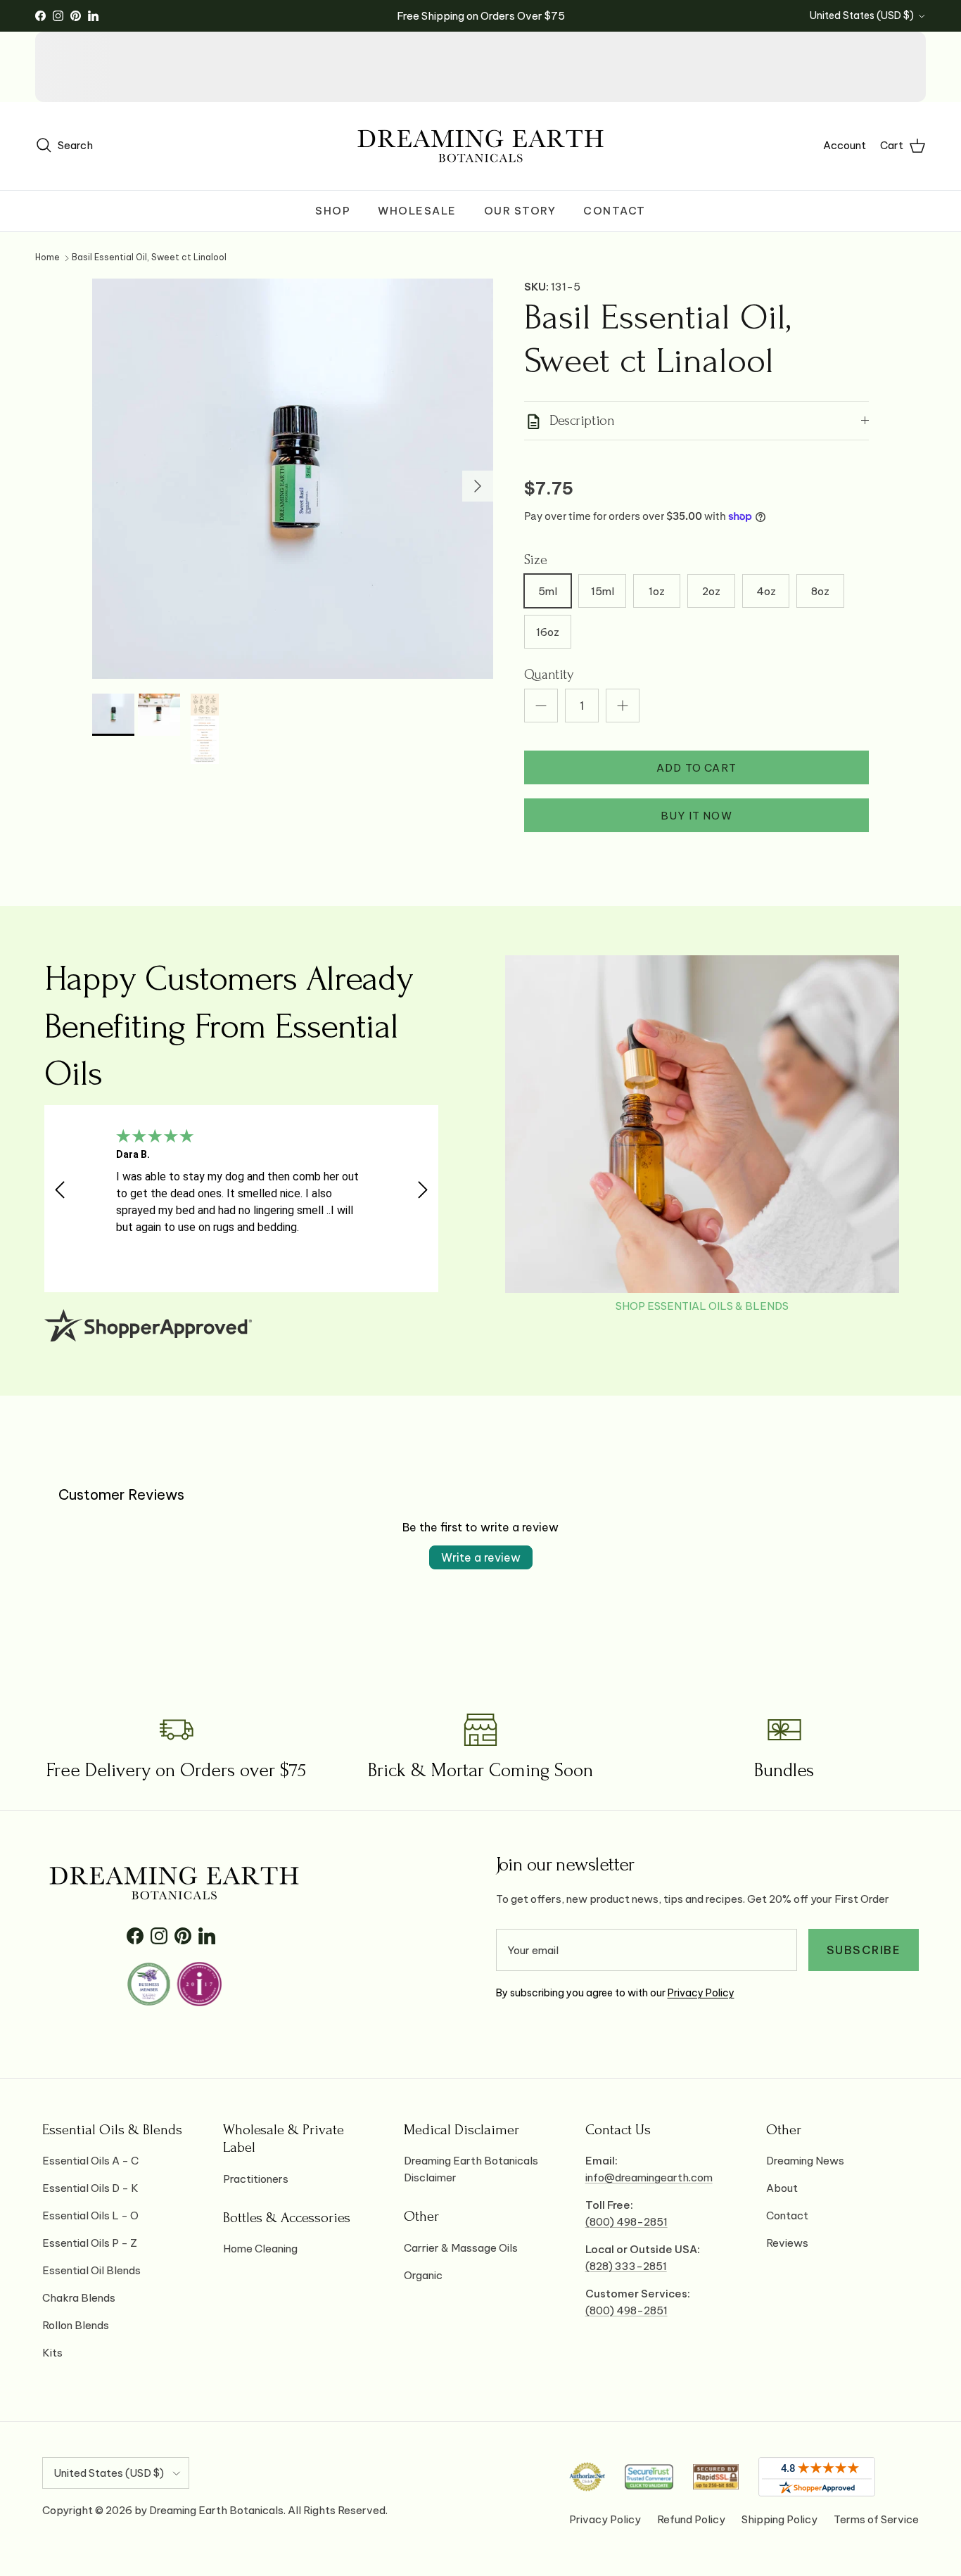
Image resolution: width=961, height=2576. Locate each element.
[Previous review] (60, 1190)
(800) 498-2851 (626, 2222)
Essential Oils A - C (90, 2161)
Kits (52, 2353)
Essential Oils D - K (90, 2188)
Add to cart (696, 768)
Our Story (520, 211)
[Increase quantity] (623, 706)
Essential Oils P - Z (90, 2243)
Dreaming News (805, 2161)
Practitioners (256, 2179)
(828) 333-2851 (626, 2266)
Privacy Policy (701, 1993)
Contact (615, 211)
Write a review (481, 1557)
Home (47, 258)
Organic (423, 2275)
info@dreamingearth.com (649, 2178)
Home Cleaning (260, 2249)
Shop (333, 211)
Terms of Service (876, 2519)
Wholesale (417, 211)
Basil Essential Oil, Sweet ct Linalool (149, 258)
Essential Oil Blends (91, 2270)
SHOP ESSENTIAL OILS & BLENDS (702, 1306)
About (782, 2188)
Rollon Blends (76, 2325)
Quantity (549, 675)
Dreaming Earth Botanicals (216, 2510)
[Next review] (423, 1190)
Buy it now (696, 816)
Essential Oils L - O (90, 2215)
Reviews (787, 2243)
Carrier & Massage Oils (461, 2248)
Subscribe (864, 1950)
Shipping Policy (779, 2519)
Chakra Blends (79, 2298)
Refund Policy (691, 2519)
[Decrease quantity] (541, 706)
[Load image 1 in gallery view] (293, 479)
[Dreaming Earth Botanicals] (480, 146)
